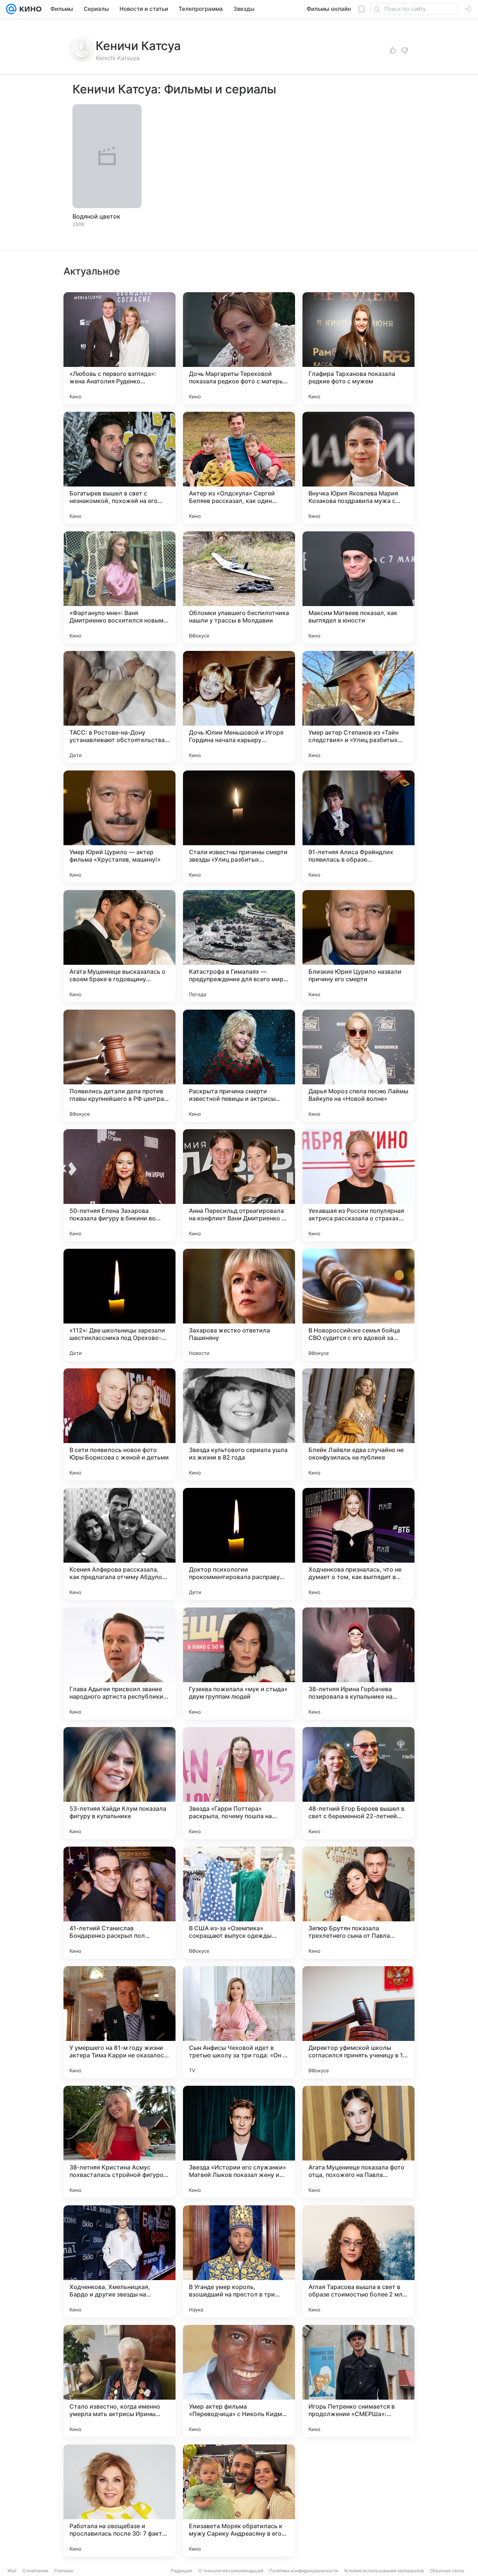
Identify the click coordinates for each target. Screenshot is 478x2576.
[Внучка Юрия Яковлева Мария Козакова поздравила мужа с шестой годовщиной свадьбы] (358, 468)
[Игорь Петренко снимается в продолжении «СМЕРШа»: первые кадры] (358, 2381)
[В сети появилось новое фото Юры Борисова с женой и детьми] (119, 1424)
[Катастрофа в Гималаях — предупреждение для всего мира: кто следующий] (239, 946)
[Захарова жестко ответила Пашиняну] (239, 1305)
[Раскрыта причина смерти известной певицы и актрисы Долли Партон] (239, 1066)
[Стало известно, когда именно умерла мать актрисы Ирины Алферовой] (119, 2381)
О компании (35, 2571)
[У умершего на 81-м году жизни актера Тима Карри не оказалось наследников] (119, 2022)
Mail (12, 2571)
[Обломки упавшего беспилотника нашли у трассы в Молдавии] (239, 587)
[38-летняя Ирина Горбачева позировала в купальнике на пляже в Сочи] (358, 1664)
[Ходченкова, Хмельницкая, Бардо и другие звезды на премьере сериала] (119, 2261)
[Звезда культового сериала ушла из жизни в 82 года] (239, 1424)
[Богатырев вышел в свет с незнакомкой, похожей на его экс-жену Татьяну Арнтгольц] (119, 468)
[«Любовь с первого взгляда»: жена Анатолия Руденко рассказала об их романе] (119, 348)
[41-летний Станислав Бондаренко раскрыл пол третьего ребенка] (119, 1903)
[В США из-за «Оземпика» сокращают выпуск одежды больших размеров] (239, 1903)
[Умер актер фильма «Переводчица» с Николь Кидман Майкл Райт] (239, 2381)
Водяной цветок (96, 216)
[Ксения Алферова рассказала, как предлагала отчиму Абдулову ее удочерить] (119, 1544)
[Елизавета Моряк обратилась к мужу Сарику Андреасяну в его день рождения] (239, 2501)
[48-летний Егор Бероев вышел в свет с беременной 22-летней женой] (358, 1783)
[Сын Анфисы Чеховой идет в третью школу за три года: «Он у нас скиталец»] (239, 2022)
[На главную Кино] (29, 9)
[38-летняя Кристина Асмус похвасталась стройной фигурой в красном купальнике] (119, 2142)
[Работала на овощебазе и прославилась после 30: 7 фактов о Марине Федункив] (119, 2501)
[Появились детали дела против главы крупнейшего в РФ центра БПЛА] (119, 1066)
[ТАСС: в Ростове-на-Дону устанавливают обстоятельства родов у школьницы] (119, 707)
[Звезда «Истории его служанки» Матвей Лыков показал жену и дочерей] (239, 2142)
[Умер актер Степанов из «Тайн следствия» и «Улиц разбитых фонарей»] (358, 707)
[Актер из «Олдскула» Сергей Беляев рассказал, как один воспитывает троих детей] (239, 468)
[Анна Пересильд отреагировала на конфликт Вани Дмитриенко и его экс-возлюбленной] (239, 1185)
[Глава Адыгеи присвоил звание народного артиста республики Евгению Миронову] (119, 1664)
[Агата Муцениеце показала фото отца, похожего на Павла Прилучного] (358, 2142)
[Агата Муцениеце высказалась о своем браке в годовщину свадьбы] (119, 946)
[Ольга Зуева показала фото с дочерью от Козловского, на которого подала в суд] (358, 2501)
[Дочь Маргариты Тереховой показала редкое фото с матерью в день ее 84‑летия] (239, 348)
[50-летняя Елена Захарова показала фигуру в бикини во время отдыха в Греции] (119, 1185)
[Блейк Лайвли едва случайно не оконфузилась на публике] (358, 1424)
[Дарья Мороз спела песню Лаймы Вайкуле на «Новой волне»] (358, 1066)
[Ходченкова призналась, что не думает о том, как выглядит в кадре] (358, 1544)
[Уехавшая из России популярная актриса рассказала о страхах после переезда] (358, 1185)
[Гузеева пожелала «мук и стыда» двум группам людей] (239, 1664)
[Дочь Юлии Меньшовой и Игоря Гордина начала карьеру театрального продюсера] (239, 707)
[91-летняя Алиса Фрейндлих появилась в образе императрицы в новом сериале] (358, 827)
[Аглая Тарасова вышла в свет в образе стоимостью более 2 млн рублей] (358, 2261)
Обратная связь (447, 2571)
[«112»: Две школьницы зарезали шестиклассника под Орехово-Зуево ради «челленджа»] (119, 1305)
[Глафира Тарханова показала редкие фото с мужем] (358, 348)
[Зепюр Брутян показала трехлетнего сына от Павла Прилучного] (358, 1903)
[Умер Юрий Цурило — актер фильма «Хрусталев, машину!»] (119, 827)
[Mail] (11, 9)
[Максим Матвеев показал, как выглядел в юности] (358, 587)
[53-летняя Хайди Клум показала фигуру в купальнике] (119, 1783)
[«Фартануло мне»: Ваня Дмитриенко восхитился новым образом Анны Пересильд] (119, 587)
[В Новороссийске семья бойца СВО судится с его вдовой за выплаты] (358, 1305)
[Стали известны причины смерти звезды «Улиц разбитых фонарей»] (239, 827)
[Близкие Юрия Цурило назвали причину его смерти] (358, 946)
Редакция (182, 2571)
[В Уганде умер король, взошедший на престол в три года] (239, 2261)
